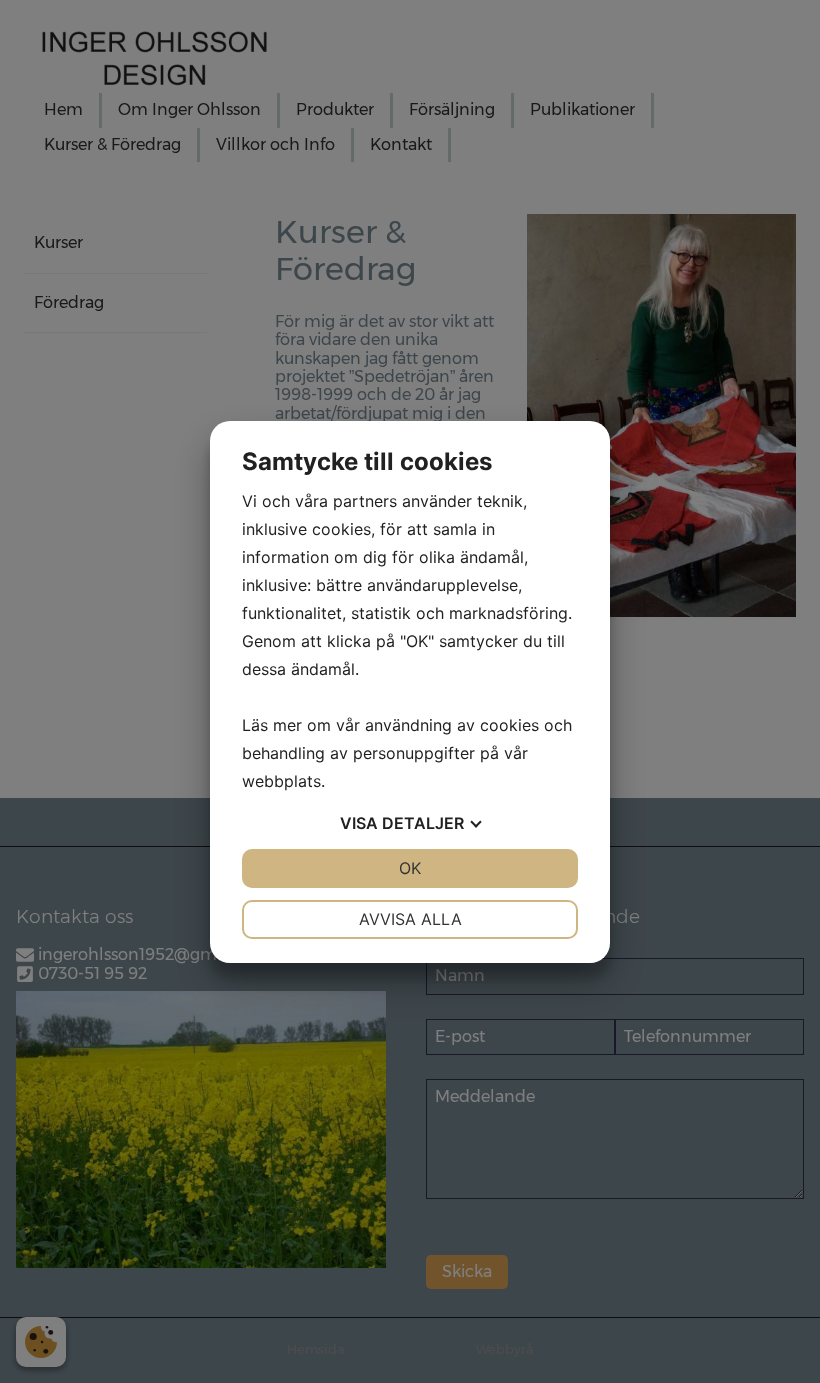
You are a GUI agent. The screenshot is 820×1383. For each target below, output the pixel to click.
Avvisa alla (410, 919)
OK (410, 868)
